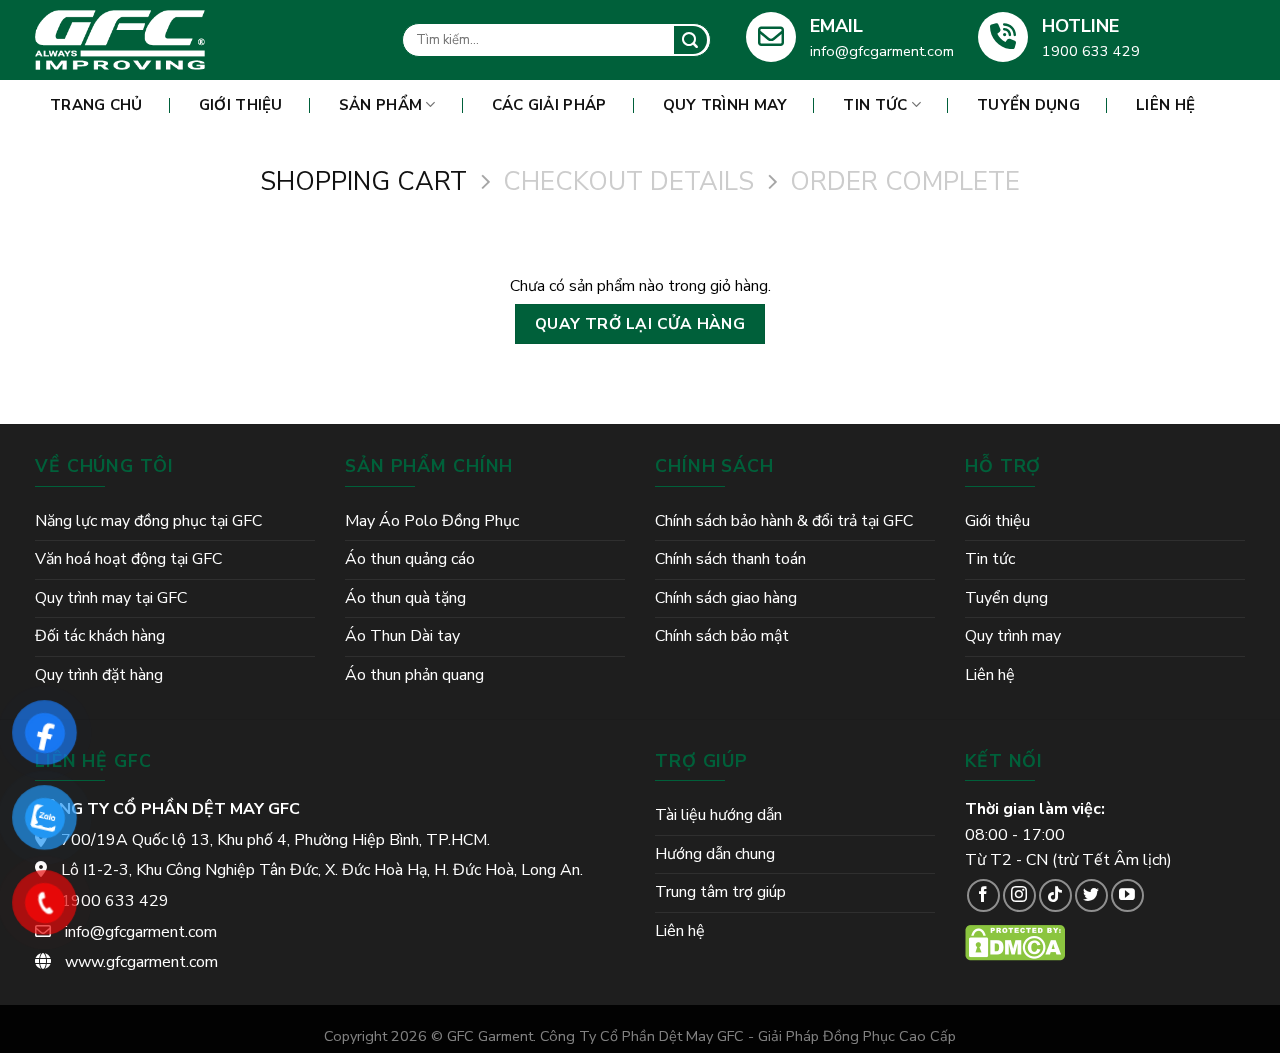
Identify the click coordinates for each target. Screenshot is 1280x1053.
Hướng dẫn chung (715, 854)
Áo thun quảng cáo (410, 559)
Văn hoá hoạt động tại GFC (128, 559)
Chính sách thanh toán (730, 559)
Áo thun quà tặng (405, 598)
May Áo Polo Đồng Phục (432, 521)
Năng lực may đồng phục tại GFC (148, 521)
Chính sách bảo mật (722, 636)
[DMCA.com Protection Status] (1015, 942)
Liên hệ (1165, 105)
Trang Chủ (96, 105)
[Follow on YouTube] (1127, 895)
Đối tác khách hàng (100, 636)
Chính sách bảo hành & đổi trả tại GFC (784, 521)
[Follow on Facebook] (983, 895)
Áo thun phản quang (414, 675)
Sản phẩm (380, 105)
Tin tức (875, 105)
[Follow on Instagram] (1019, 895)
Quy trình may (725, 105)
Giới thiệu (241, 105)
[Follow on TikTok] (1055, 895)
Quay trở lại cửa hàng (640, 323)
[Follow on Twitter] (1091, 895)
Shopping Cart (363, 182)
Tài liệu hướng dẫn (718, 815)
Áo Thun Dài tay (402, 636)
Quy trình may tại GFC (111, 598)
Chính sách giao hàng (726, 598)
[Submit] (690, 40)
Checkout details (628, 182)
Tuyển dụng (1028, 105)
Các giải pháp (549, 105)
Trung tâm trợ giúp (720, 892)
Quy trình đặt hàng (99, 675)
